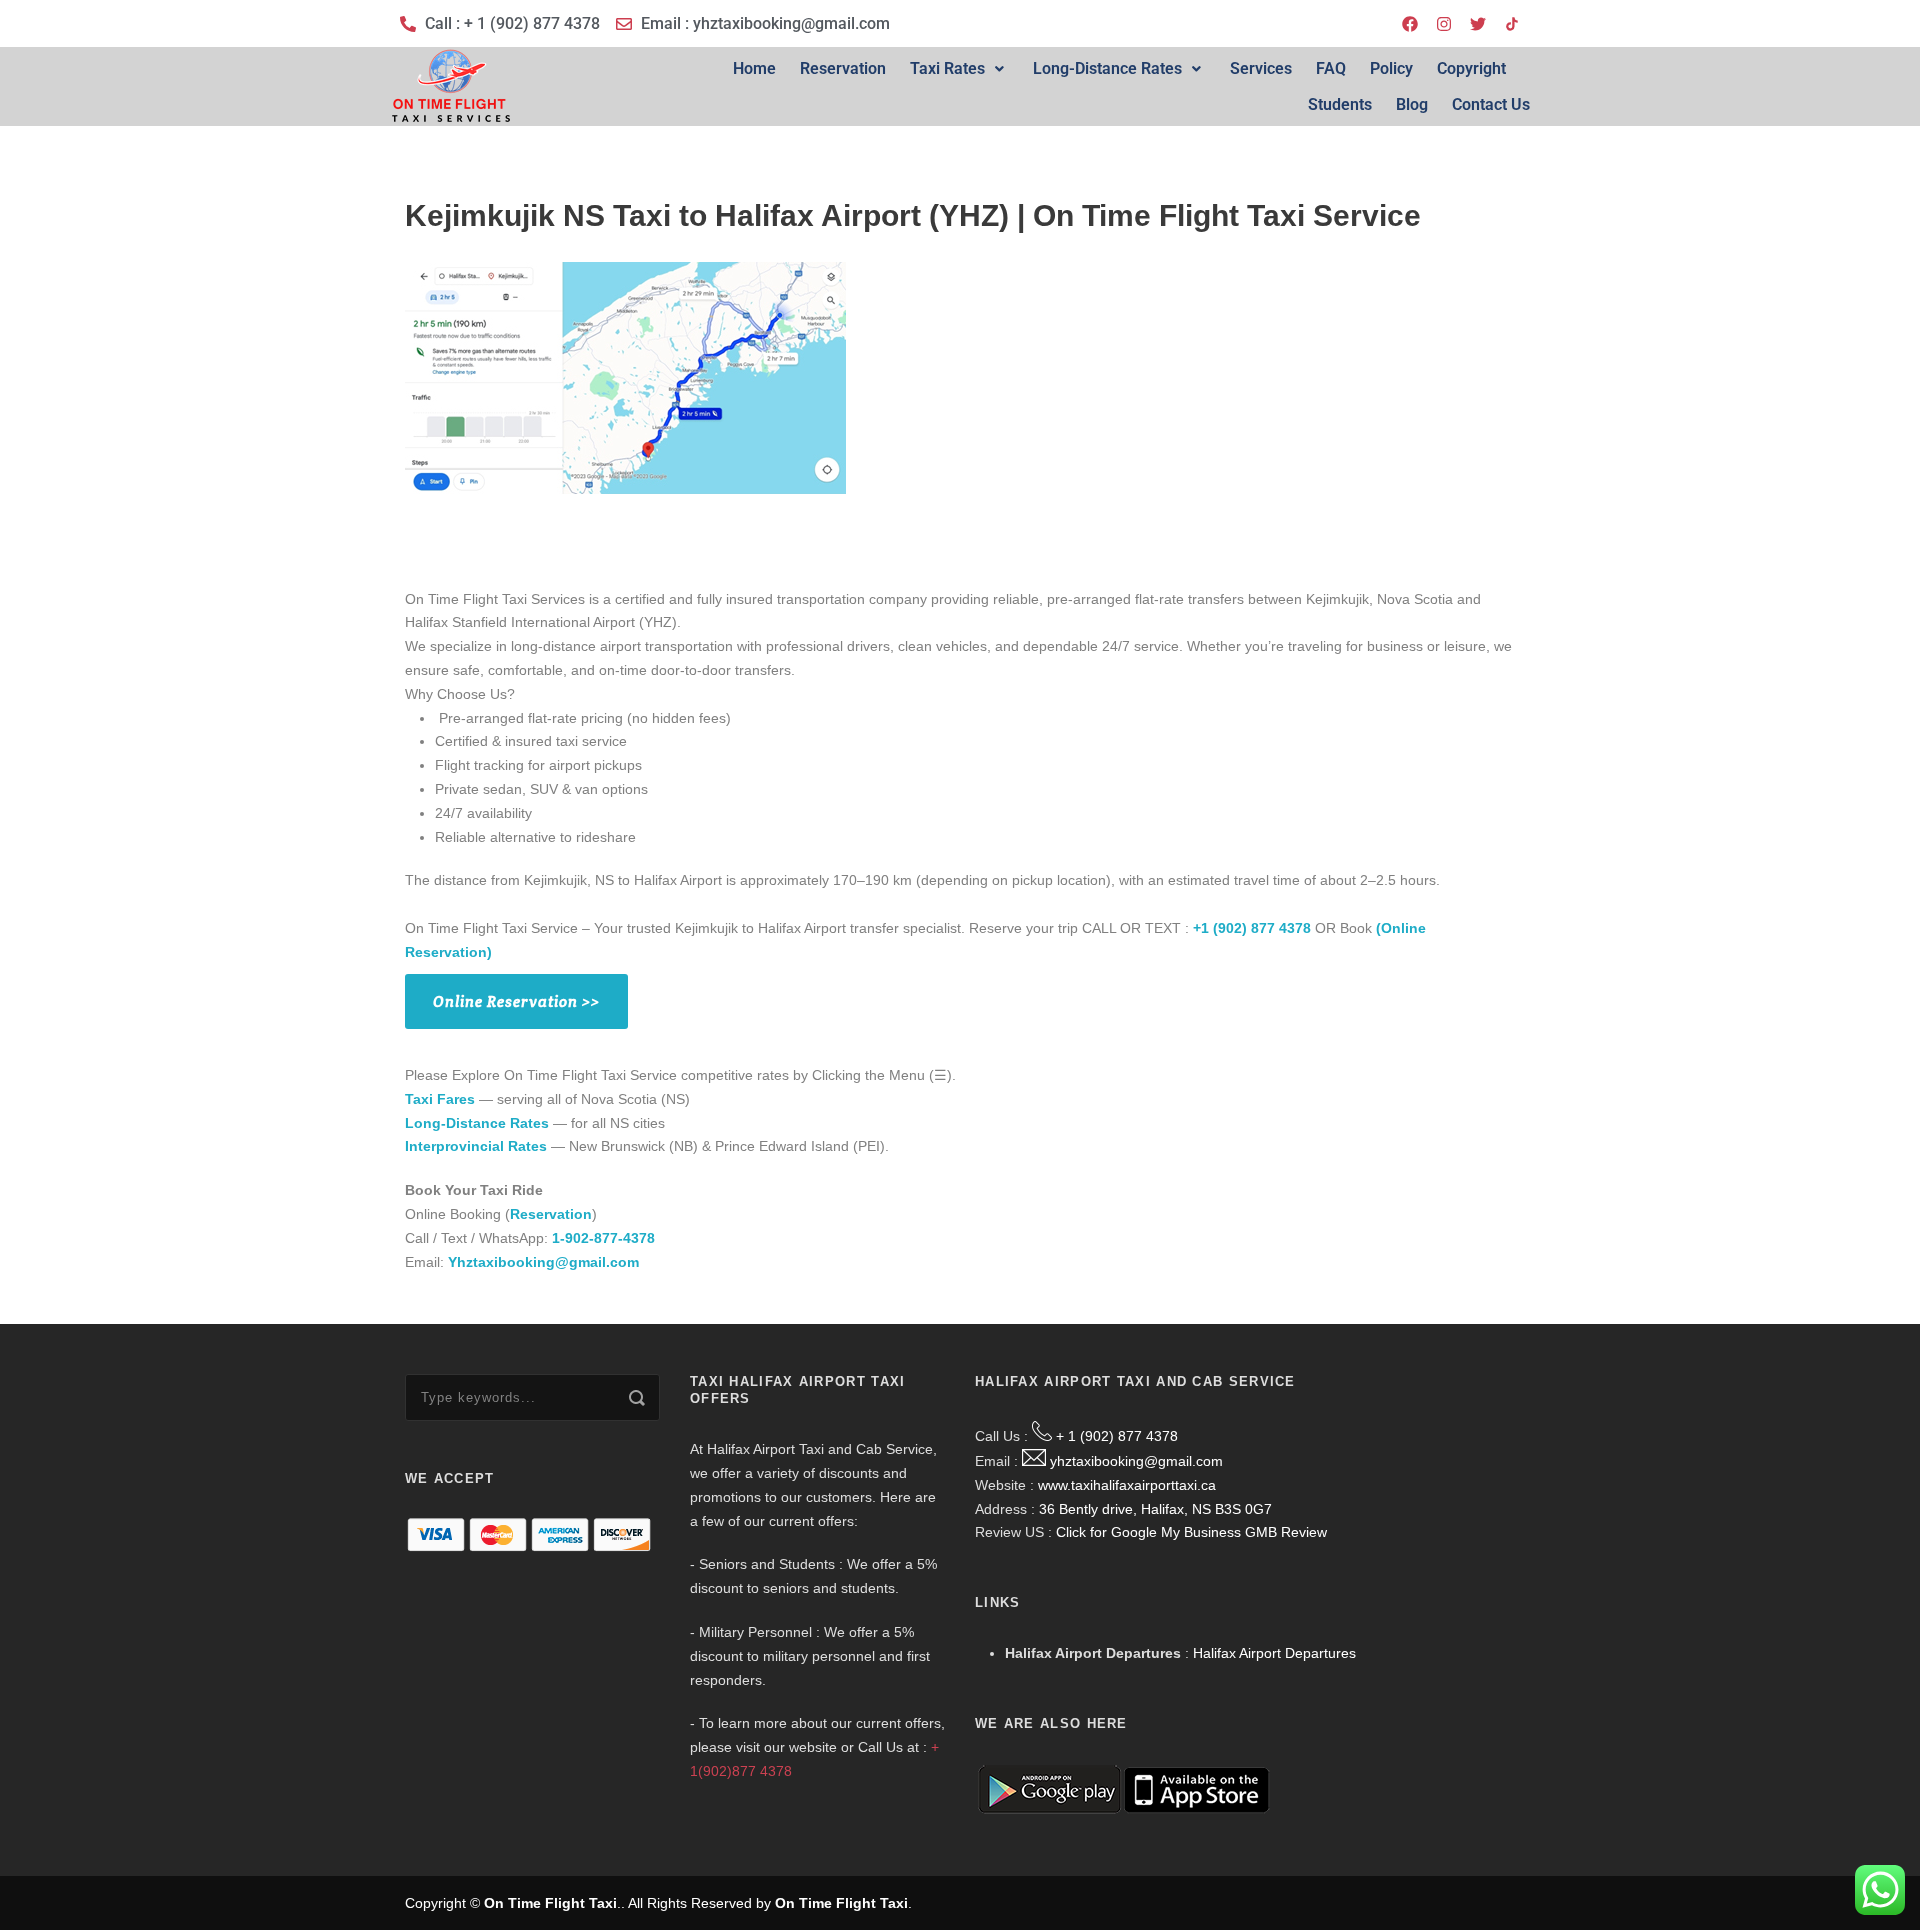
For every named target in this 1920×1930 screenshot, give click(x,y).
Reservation (843, 68)
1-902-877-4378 (603, 1238)
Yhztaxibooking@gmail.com (543, 1262)
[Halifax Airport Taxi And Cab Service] (1512, 24)
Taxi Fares (440, 1099)
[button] (959, 69)
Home (754, 68)
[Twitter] (1478, 24)
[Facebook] (1410, 24)
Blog (1412, 104)
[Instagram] (1444, 24)
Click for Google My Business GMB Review (1191, 1532)
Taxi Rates (947, 68)
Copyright (1471, 68)
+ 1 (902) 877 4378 (1117, 1436)
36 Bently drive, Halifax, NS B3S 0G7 (1155, 1509)
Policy (1391, 68)
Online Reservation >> (516, 1001)
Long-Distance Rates (1107, 68)
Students (1340, 104)
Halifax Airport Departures (1274, 1653)
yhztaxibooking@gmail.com (1136, 1461)
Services (1261, 68)
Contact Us (1491, 104)
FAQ (1331, 68)
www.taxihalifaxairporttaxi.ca (1127, 1485)
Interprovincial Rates (476, 1146)
